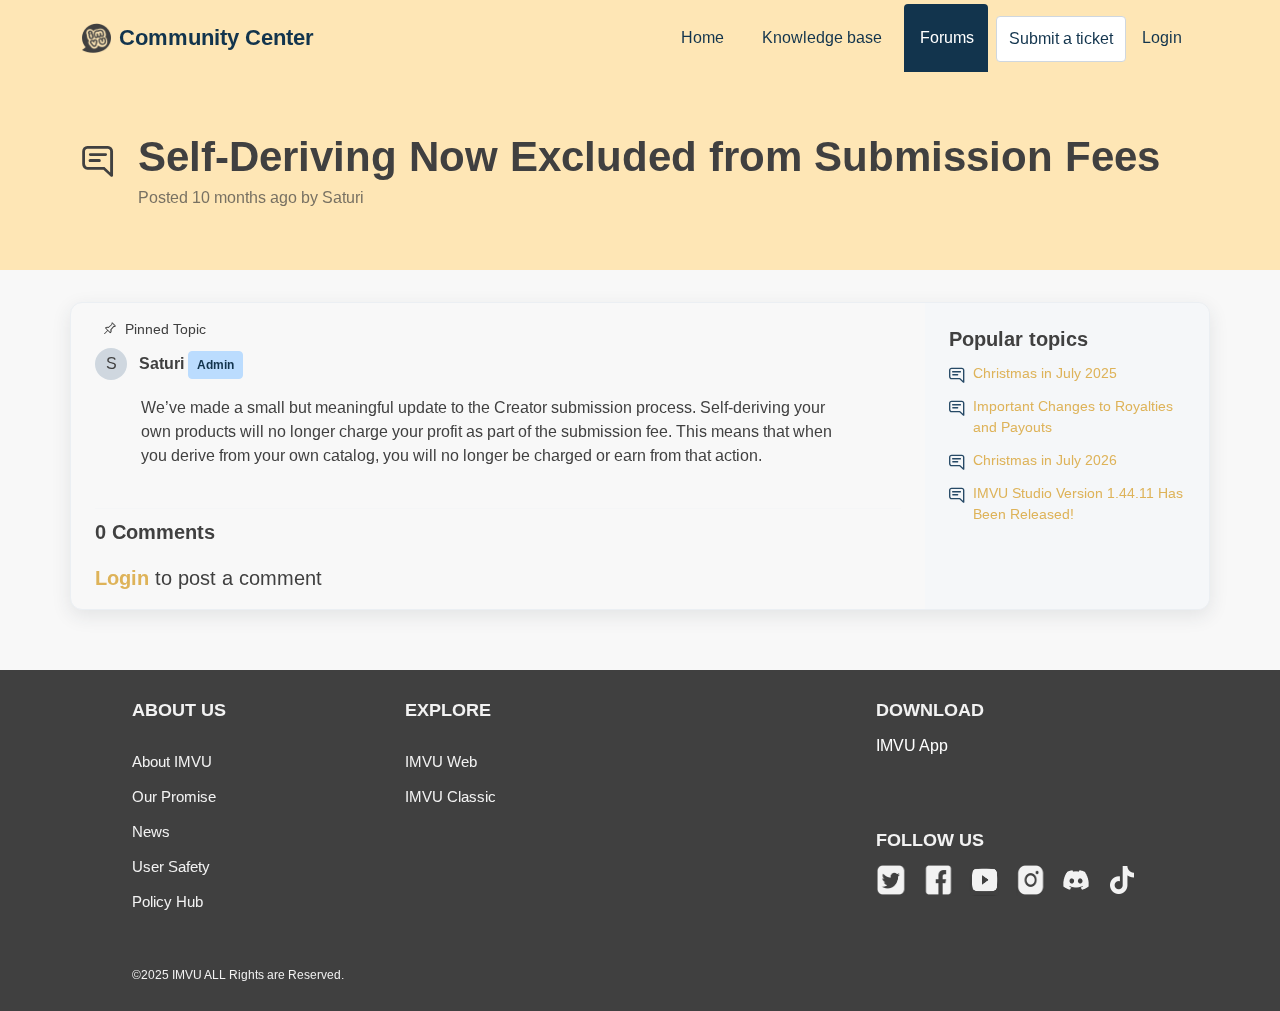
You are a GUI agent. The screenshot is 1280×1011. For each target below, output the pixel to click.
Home (702, 37)
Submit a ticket (1061, 38)
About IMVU (172, 761)
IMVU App (912, 745)
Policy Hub (167, 901)
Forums (947, 37)
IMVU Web (441, 761)
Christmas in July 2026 (1045, 460)
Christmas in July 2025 (1045, 373)
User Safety (171, 866)
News (151, 831)
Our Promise (174, 796)
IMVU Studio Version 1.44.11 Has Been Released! (1078, 503)
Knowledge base (822, 37)
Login (1162, 37)
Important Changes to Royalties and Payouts (1073, 416)
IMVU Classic (450, 796)
